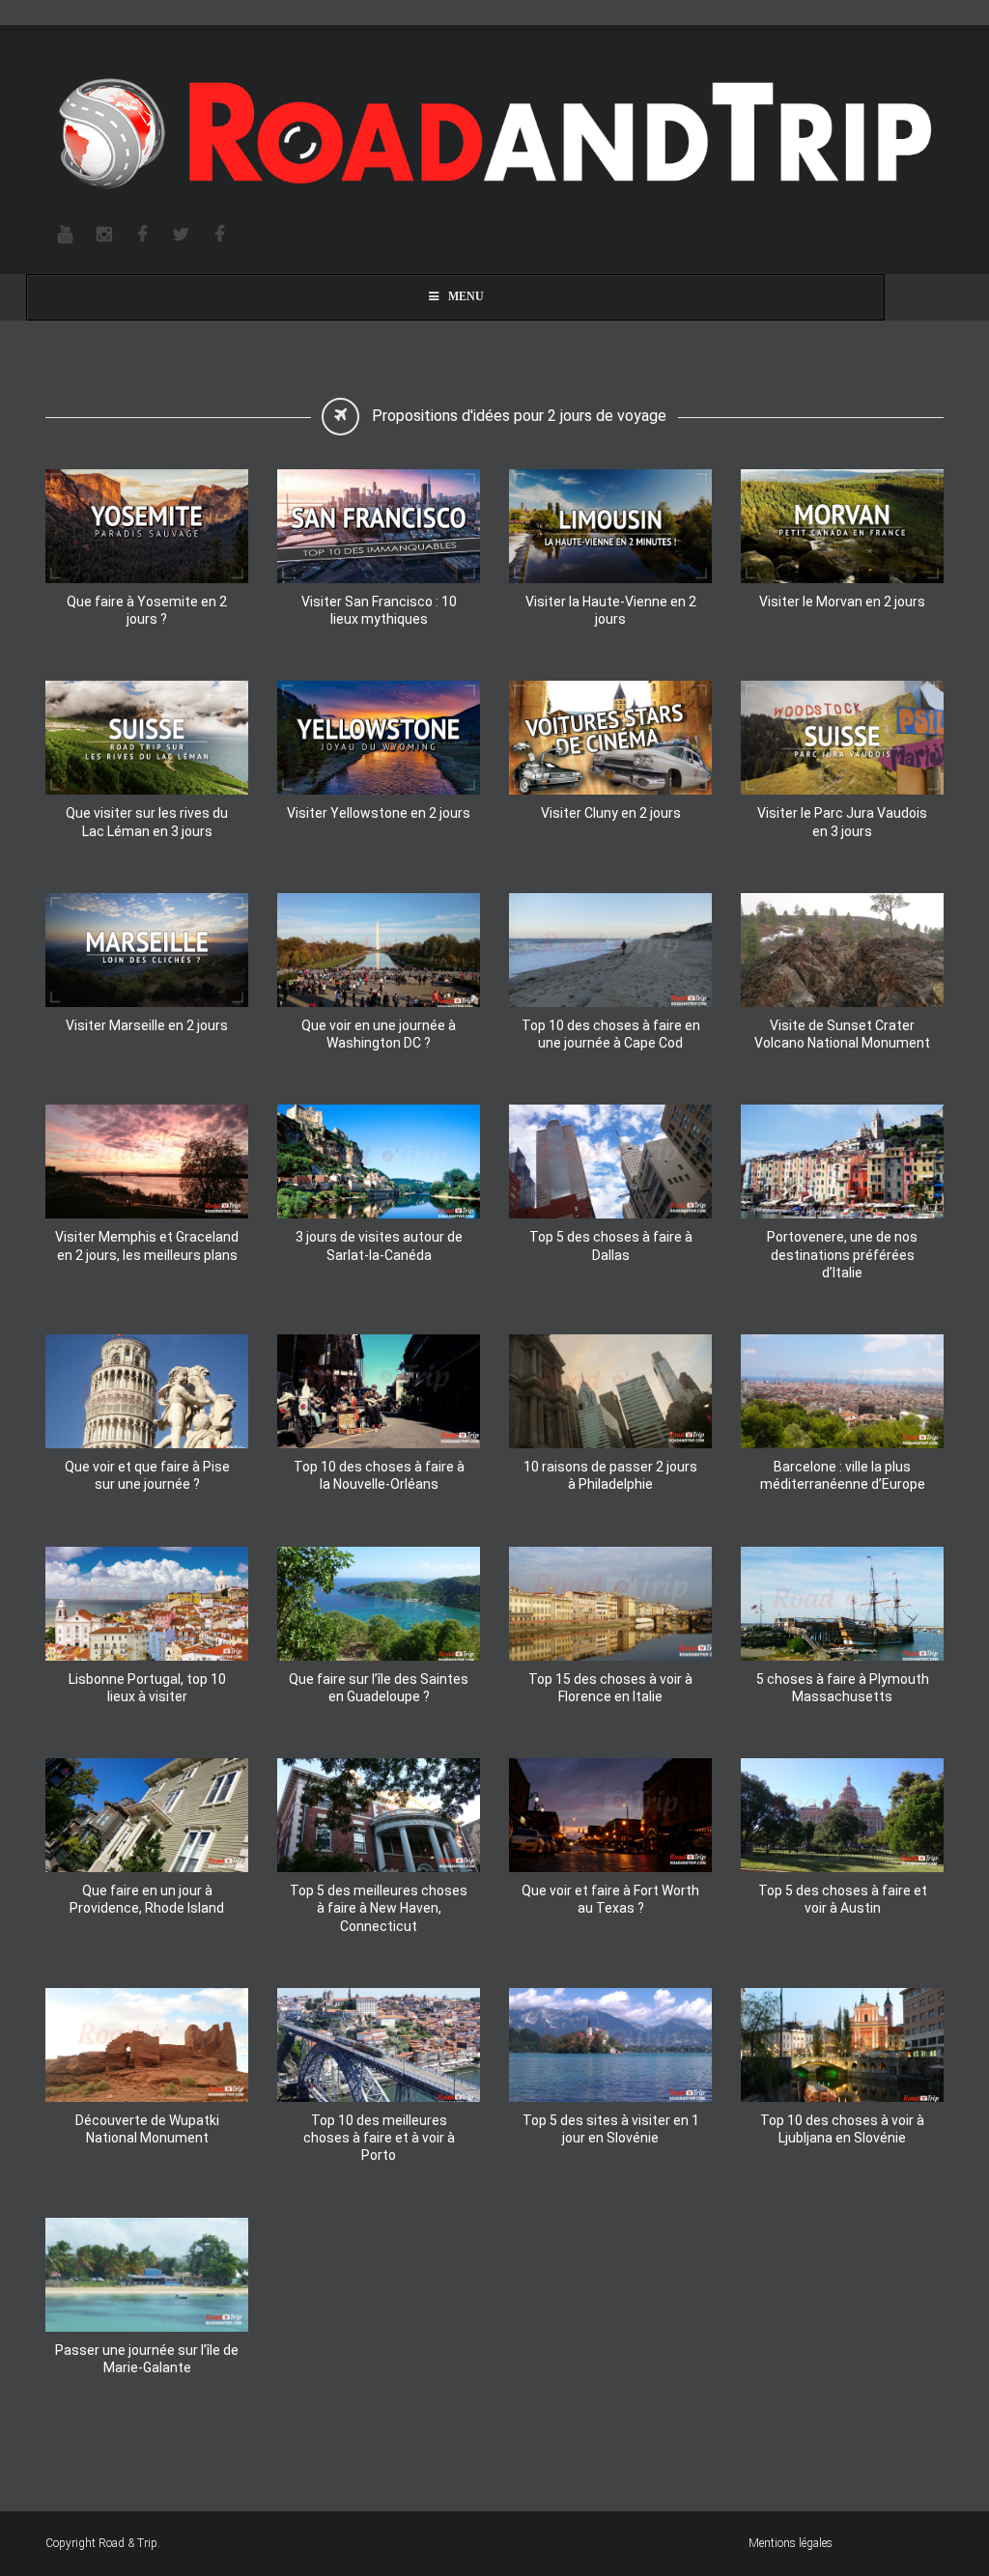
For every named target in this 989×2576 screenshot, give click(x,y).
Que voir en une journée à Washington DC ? (379, 1034)
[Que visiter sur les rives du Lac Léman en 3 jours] (147, 738)
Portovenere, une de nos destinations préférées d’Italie (842, 1254)
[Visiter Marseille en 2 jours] (147, 950)
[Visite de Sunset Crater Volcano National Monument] (842, 950)
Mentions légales (791, 2543)
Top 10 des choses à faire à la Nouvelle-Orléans (379, 1475)
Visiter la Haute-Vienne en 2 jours (611, 610)
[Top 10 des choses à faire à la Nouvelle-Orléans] (379, 1391)
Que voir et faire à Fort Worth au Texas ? (610, 1899)
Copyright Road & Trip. (103, 2543)
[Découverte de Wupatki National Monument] (147, 2045)
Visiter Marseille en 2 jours (147, 1025)
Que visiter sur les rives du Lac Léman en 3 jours (147, 822)
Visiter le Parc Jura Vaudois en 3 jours (842, 822)
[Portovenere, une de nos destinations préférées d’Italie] (842, 1162)
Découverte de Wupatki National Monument (147, 2129)
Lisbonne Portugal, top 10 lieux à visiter (147, 1688)
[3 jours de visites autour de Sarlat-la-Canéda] (379, 1162)
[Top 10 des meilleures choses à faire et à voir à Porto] (379, 2045)
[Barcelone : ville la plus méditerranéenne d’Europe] (842, 1391)
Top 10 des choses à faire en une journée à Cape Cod (611, 1034)
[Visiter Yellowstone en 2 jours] (379, 738)
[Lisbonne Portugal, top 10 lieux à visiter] (147, 1604)
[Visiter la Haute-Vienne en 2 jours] (610, 526)
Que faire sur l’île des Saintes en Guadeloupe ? (379, 1688)
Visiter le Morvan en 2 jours (842, 602)
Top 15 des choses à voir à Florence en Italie (610, 1688)
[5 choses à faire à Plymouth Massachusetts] (842, 1604)
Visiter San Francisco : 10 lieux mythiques (379, 610)
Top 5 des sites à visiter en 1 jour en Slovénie (611, 2129)
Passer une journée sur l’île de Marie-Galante (147, 2359)
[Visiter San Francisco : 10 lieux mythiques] (379, 526)
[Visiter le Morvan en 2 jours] (842, 526)
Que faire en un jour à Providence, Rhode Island (147, 1899)
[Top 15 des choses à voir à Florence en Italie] (610, 1604)
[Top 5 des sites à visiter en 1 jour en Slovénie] (610, 2045)
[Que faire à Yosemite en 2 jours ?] (147, 526)
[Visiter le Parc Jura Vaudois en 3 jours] (842, 738)
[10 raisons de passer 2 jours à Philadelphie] (610, 1391)
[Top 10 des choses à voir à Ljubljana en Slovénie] (842, 2045)
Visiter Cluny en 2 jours (611, 813)
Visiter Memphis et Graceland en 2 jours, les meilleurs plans (147, 1246)
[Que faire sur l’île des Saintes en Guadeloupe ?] (379, 1604)
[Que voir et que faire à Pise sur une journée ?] (147, 1391)
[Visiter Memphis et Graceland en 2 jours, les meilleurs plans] (147, 1162)
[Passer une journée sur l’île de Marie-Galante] (147, 2275)
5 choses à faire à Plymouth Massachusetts (843, 1688)
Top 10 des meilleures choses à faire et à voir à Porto (379, 2138)
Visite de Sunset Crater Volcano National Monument (842, 1034)
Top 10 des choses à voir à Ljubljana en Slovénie (842, 2129)
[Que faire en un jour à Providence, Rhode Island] (147, 1815)
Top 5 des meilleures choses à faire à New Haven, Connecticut (379, 1908)
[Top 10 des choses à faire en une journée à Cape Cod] (610, 950)
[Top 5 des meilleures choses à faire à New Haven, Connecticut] (379, 1815)
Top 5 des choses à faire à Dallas (611, 1246)
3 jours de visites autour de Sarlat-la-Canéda (379, 1246)
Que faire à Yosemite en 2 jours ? (147, 610)
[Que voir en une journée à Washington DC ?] (379, 950)
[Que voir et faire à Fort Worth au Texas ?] (610, 1815)
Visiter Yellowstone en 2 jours (379, 813)
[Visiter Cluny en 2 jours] (610, 738)
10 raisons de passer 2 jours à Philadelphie (610, 1475)
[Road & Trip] (494, 135)
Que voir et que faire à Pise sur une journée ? (147, 1475)
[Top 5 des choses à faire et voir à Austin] (842, 1815)
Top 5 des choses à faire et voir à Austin (843, 1899)
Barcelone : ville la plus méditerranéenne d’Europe (843, 1475)
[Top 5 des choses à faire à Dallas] (610, 1162)
